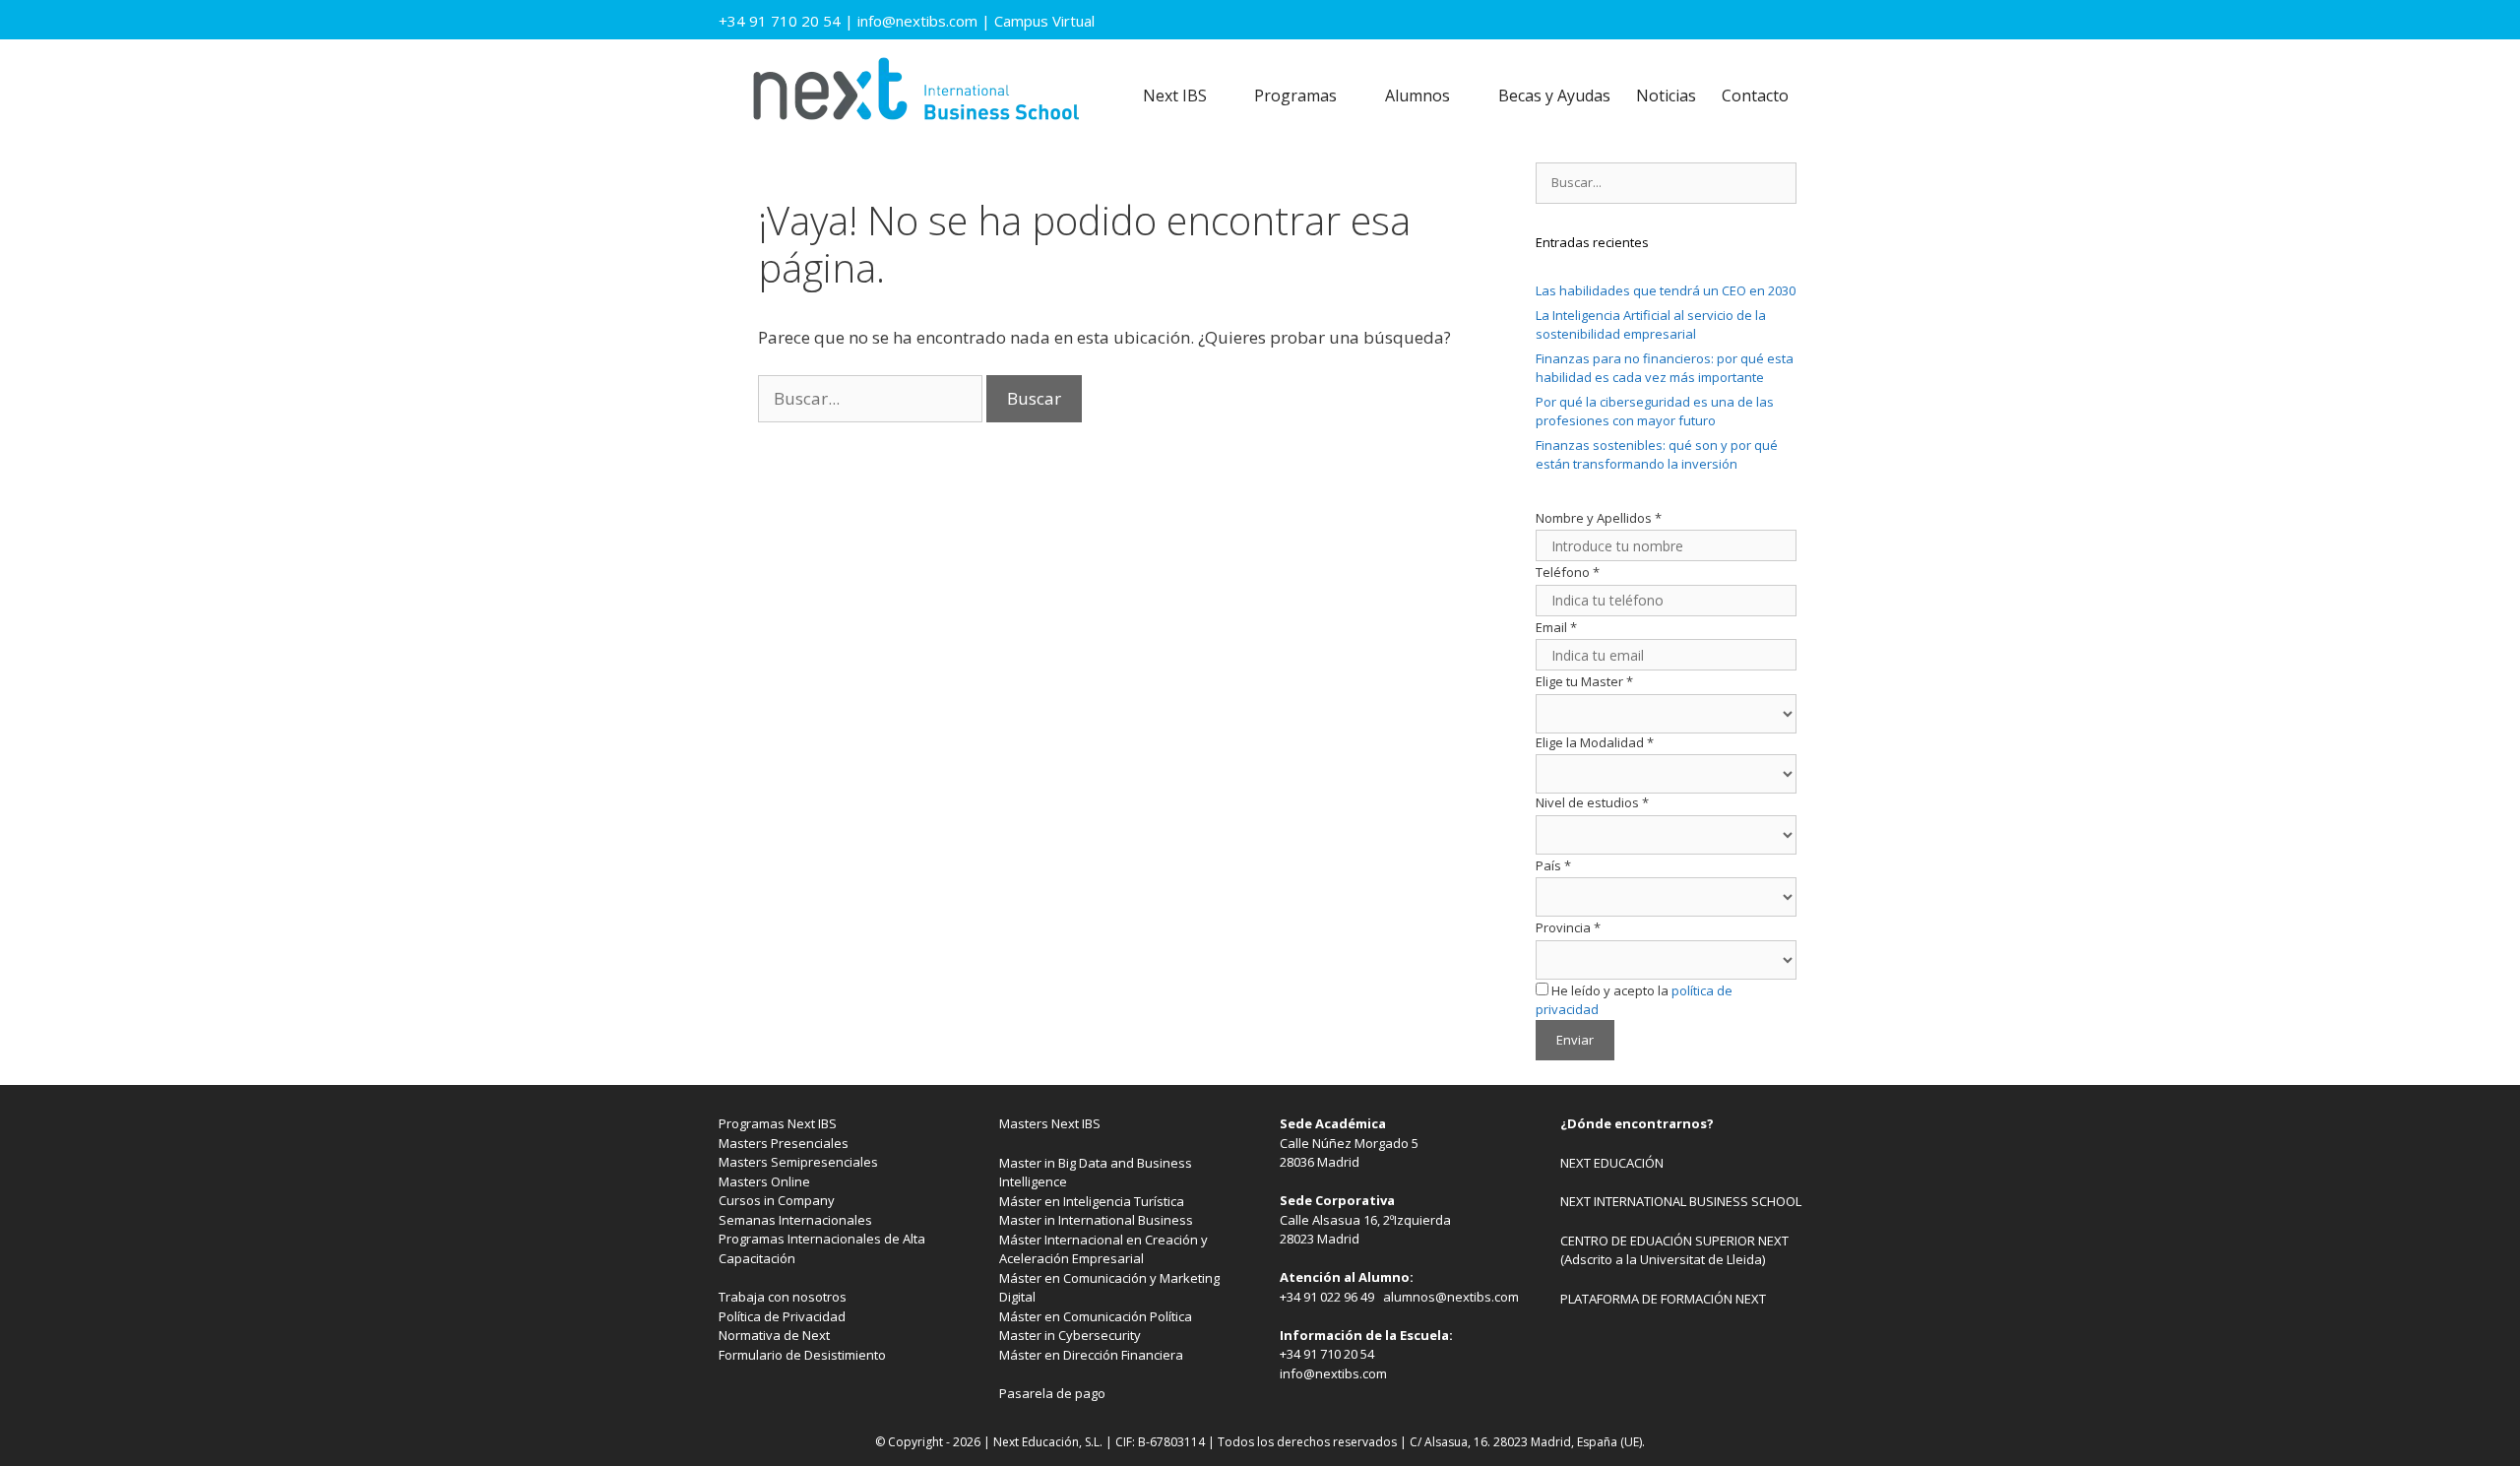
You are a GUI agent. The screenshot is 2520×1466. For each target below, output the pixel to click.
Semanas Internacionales (795, 1220)
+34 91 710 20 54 (780, 21)
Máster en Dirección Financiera (1091, 1355)
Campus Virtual (1044, 21)
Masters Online (764, 1181)
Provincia (1568, 927)
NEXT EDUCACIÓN (1612, 1163)
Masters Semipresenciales (798, 1162)
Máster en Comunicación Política (1096, 1316)
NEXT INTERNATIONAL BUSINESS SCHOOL (1681, 1201)
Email (1556, 627)
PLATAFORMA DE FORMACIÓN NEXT (1663, 1299)
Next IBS (1175, 96)
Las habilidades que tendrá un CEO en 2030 (1666, 290)
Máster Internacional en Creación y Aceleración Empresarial (1103, 1249)
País (1553, 865)
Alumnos (1417, 96)
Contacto (1755, 96)
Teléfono (1568, 572)
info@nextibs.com (917, 21)
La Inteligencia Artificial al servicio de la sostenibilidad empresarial (1651, 325)
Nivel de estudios (1592, 802)
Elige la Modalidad (1595, 742)
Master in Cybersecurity (1070, 1335)
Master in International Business (1096, 1220)
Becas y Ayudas (1554, 96)
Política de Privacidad (782, 1316)
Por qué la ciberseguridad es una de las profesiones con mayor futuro (1655, 412)
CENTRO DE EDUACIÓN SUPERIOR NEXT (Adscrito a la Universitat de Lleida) (1674, 1250)
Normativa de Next (774, 1335)
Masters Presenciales (784, 1143)
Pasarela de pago (1052, 1393)
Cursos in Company (777, 1200)
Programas (1295, 96)
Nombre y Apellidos (1599, 518)
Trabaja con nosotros (783, 1297)
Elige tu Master (1584, 681)
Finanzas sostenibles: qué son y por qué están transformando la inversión (1657, 455)
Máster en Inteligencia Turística (1092, 1201)
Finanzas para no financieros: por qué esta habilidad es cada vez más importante (1665, 368)
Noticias (1666, 96)
